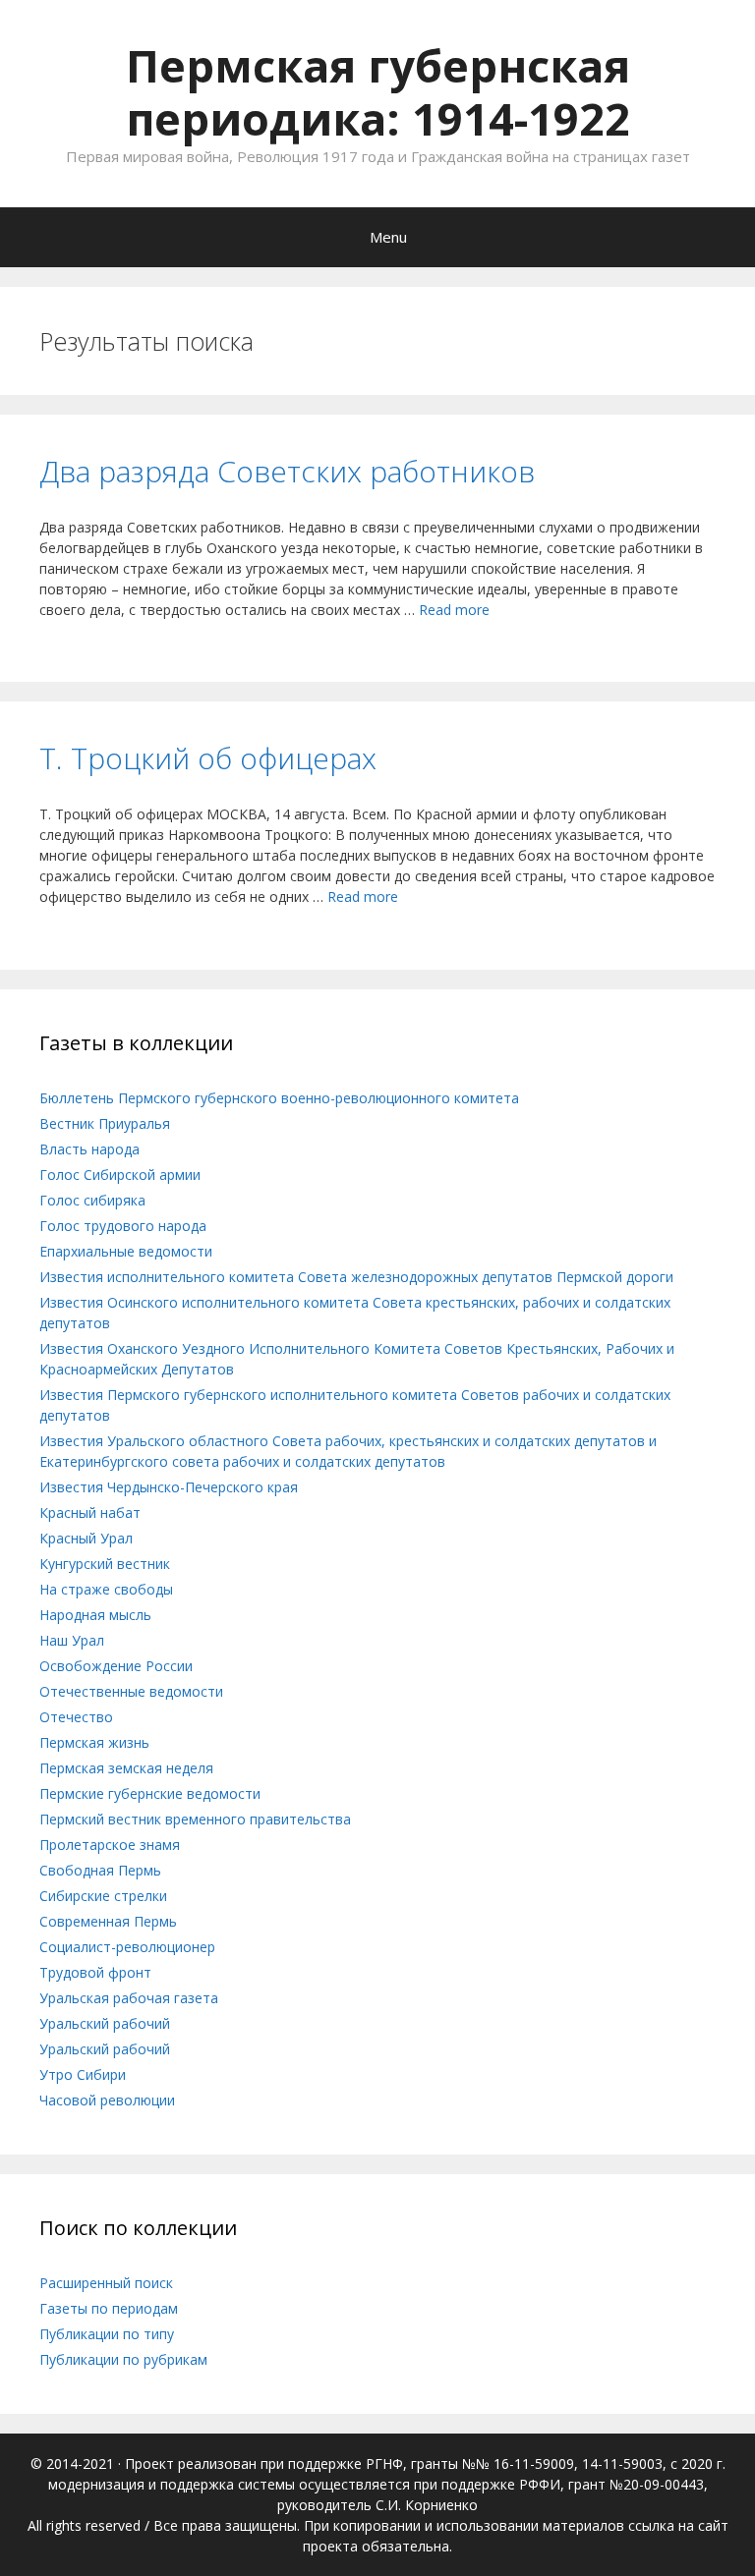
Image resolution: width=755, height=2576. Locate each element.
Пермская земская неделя (126, 1768)
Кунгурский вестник (105, 1564)
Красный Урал (86, 1538)
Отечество (76, 1717)
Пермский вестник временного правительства (195, 1819)
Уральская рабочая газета (129, 1998)
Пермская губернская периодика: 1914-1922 (378, 92)
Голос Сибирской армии (120, 1175)
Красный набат (90, 1512)
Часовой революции (107, 2100)
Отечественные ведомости (131, 1691)
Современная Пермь (108, 1921)
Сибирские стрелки (103, 1896)
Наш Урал (72, 1640)
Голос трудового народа (123, 1226)
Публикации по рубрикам (123, 2359)
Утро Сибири (83, 2074)
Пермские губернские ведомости (150, 1793)
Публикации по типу (107, 2334)
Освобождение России (116, 1666)
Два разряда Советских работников (287, 471)
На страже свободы (106, 1589)
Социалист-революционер (127, 1947)
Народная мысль (95, 1615)
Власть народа (89, 1149)
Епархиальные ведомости (126, 1251)
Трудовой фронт (95, 1972)
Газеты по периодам (109, 2308)
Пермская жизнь (94, 1742)
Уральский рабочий (105, 2023)
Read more (454, 610)
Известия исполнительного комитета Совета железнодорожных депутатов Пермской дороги (356, 1277)
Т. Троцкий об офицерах (208, 758)
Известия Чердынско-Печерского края (169, 1487)
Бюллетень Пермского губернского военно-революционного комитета (279, 1098)
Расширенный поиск (106, 2283)
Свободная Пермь (100, 1870)
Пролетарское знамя (110, 1845)
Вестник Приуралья (105, 1123)
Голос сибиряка (92, 1200)
